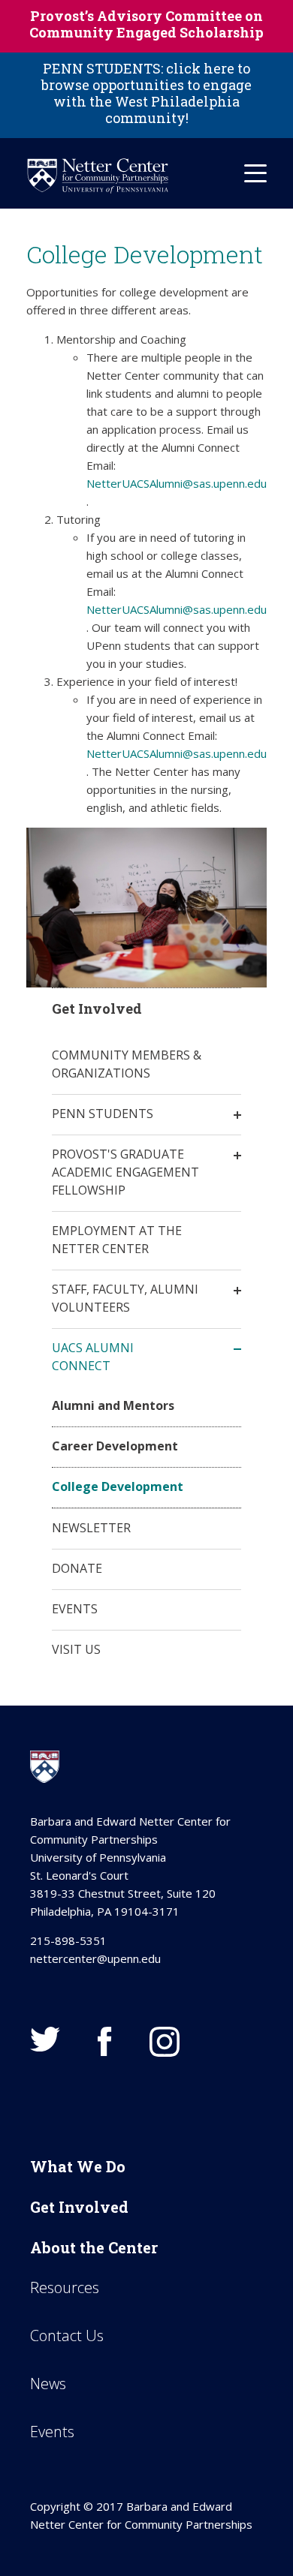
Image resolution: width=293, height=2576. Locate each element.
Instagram (165, 2042)
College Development (118, 1486)
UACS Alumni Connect (93, 1357)
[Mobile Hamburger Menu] (255, 173)
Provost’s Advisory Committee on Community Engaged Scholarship (146, 24)
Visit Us (76, 1649)
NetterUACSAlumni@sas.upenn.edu (177, 483)
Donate (77, 1568)
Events (75, 1609)
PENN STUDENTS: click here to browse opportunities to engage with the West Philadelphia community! (146, 93)
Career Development (115, 1446)
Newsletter (91, 1528)
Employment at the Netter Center (117, 1240)
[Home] (98, 176)
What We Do (78, 2166)
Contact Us (67, 2336)
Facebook (105, 2042)
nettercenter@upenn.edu (95, 1958)
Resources (65, 2287)
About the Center (94, 2247)
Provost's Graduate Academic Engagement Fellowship (125, 1172)
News (48, 2384)
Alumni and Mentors (113, 1405)
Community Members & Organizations (127, 1064)
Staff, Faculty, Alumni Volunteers (125, 1298)
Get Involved (79, 2207)
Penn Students (103, 1114)
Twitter (45, 2039)
